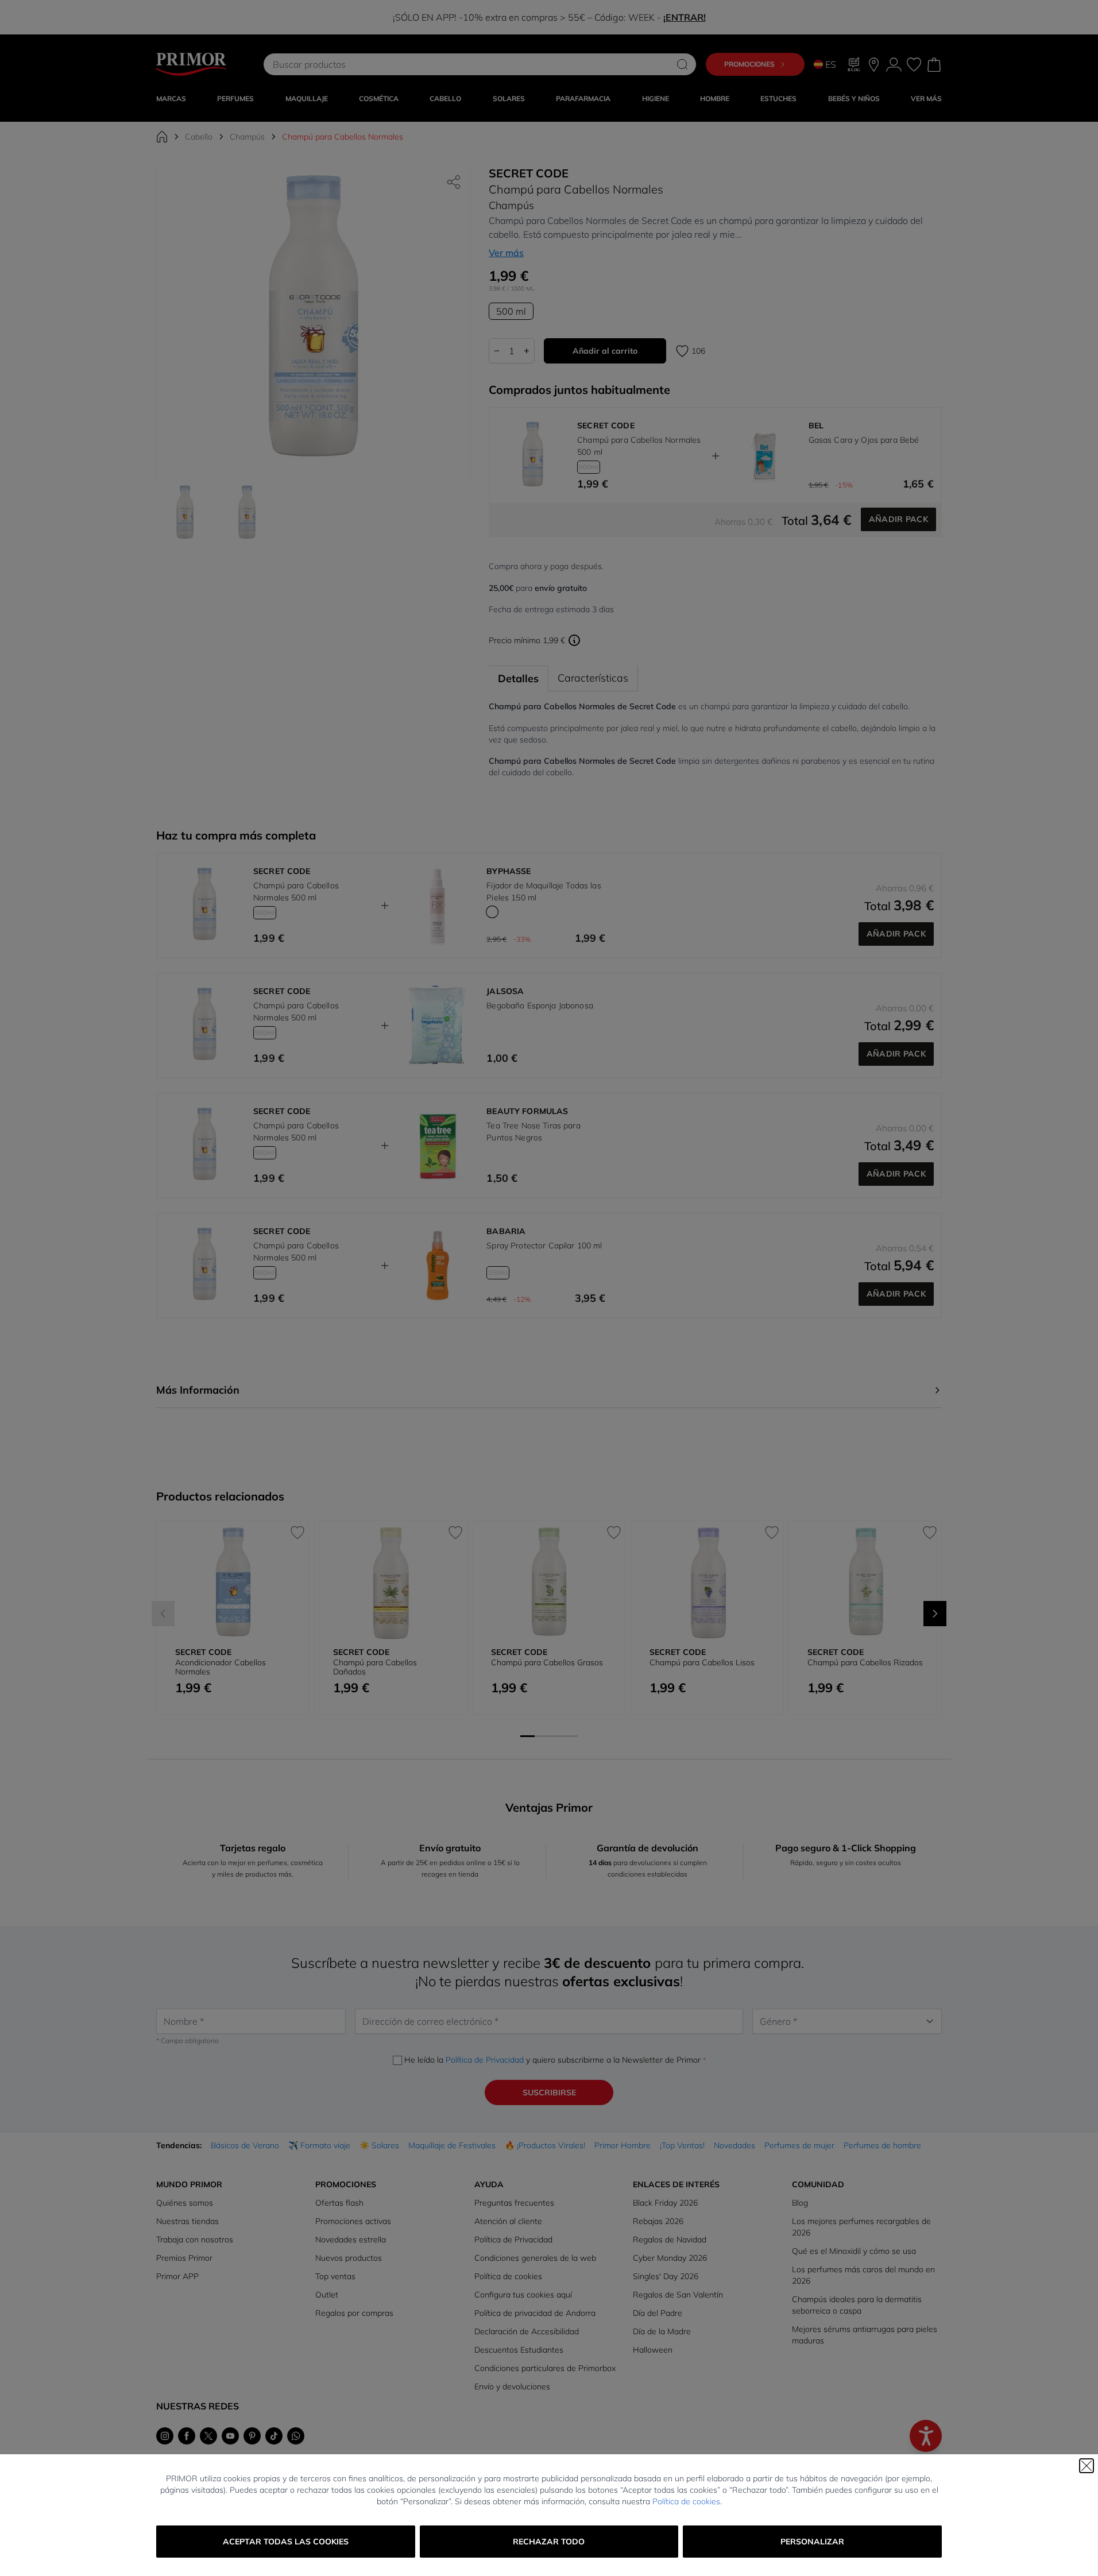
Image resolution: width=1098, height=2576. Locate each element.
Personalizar (812, 2542)
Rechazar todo (549, 2542)
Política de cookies (686, 2501)
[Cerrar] (1087, 2466)
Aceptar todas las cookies (286, 2542)
